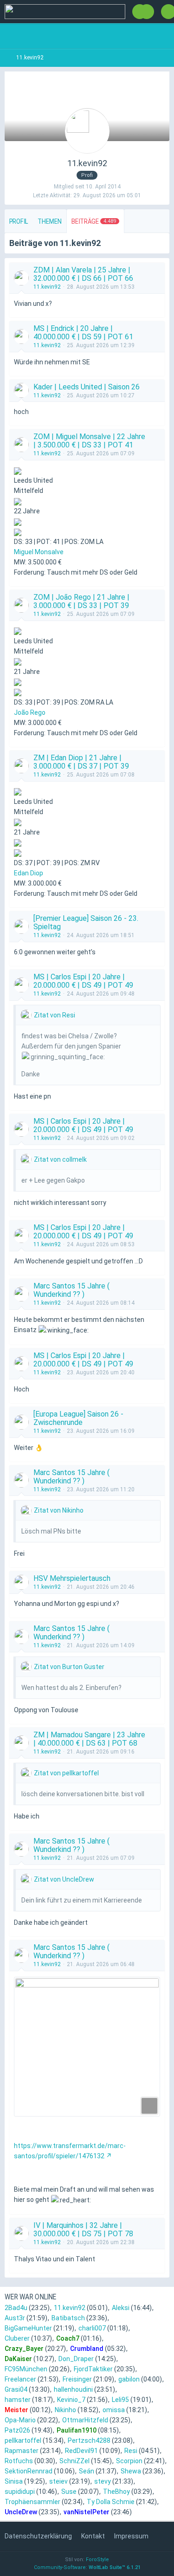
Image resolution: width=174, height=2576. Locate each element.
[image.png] (87, 2047)
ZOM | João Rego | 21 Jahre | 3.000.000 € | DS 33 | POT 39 (81, 601)
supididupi (20, 2492)
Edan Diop (29, 873)
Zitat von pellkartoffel (66, 1773)
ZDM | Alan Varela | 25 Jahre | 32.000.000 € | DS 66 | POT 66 (83, 274)
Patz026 (17, 2430)
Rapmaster (22, 2451)
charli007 (92, 2328)
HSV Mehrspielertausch (72, 1578)
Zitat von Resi (55, 1015)
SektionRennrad (29, 2471)
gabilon (129, 2379)
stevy (103, 2481)
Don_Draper (76, 2359)
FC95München (26, 2369)
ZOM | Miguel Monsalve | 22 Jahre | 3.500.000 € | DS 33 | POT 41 (89, 441)
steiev (58, 2481)
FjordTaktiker (93, 2369)
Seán (87, 2471)
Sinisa (14, 2481)
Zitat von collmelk (60, 1159)
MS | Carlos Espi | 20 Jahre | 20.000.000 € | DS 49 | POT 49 (83, 981)
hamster (18, 2400)
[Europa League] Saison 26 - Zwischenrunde (78, 1418)
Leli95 (120, 2400)
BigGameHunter (28, 2328)
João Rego (30, 712)
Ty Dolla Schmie (111, 2502)
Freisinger (77, 2379)
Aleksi (121, 2308)
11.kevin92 (47, 287)
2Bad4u (16, 2308)
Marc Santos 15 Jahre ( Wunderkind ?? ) (71, 1290)
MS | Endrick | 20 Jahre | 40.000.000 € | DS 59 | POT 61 (83, 333)
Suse (69, 2492)
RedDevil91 (81, 2451)
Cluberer (17, 2338)
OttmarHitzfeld (85, 2420)
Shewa (131, 2471)
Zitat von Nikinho (59, 1510)
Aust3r (15, 2318)
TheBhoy (116, 2492)
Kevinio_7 (71, 2400)
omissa (114, 2410)
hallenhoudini (73, 2389)
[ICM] (65, 12)
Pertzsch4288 (89, 2440)
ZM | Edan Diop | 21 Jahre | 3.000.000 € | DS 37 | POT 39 (81, 762)
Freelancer (20, 2379)
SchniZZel (74, 2461)
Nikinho (65, 2410)
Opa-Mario (20, 2420)
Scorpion (129, 2461)
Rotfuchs (19, 2461)
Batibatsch (68, 2318)
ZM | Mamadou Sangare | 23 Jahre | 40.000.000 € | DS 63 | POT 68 (89, 1739)
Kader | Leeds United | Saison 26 (87, 387)
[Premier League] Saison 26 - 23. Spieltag (86, 922)
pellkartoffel (23, 2440)
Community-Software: (87, 2567)
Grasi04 (16, 2389)
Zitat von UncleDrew (64, 1879)
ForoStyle (97, 2560)
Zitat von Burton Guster (69, 1667)
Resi (131, 2451)
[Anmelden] (147, 12)
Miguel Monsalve (39, 552)
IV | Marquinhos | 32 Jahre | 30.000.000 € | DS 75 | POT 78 (83, 2230)
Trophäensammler (32, 2502)
